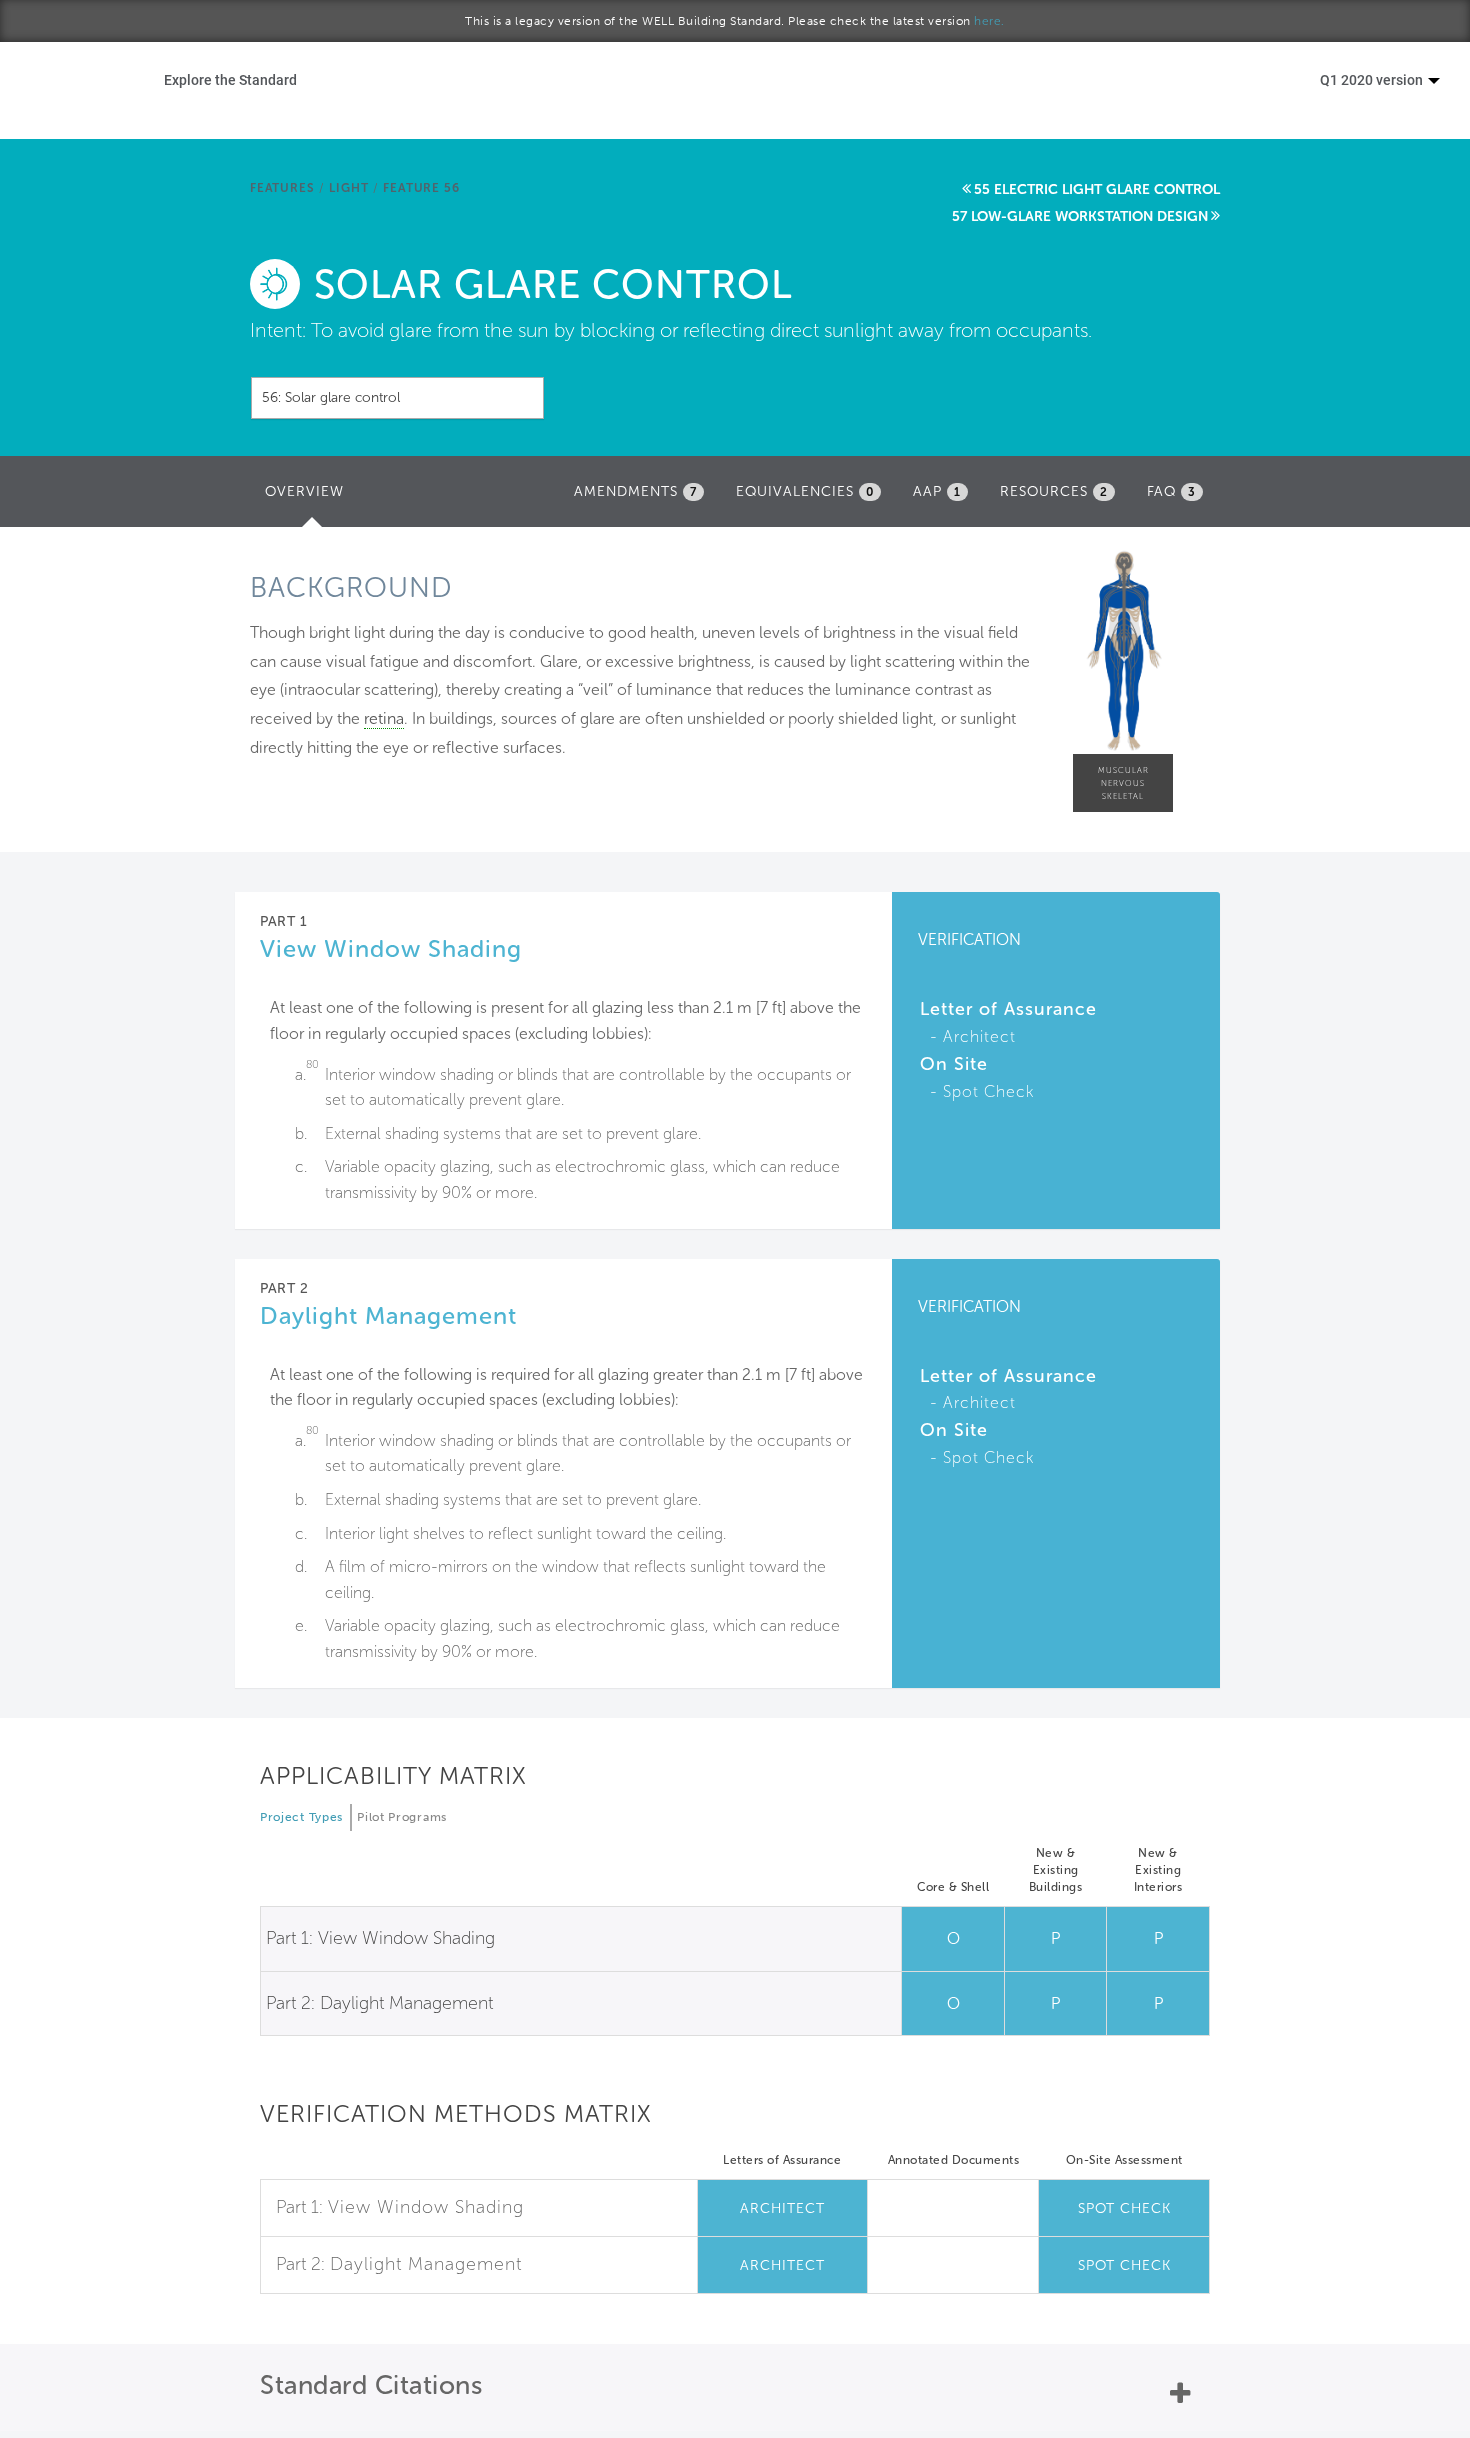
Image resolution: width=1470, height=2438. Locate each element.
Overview (309, 497)
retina (384, 718)
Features (282, 188)
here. (989, 21)
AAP (937, 491)
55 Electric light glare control (1097, 189)
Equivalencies (805, 491)
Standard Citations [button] (371, 2385)
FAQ (1171, 491)
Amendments (635, 491)
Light (348, 188)
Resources (1054, 491)
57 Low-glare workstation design (1080, 216)
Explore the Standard (230, 79)
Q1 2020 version (1373, 79)
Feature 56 (421, 188)
